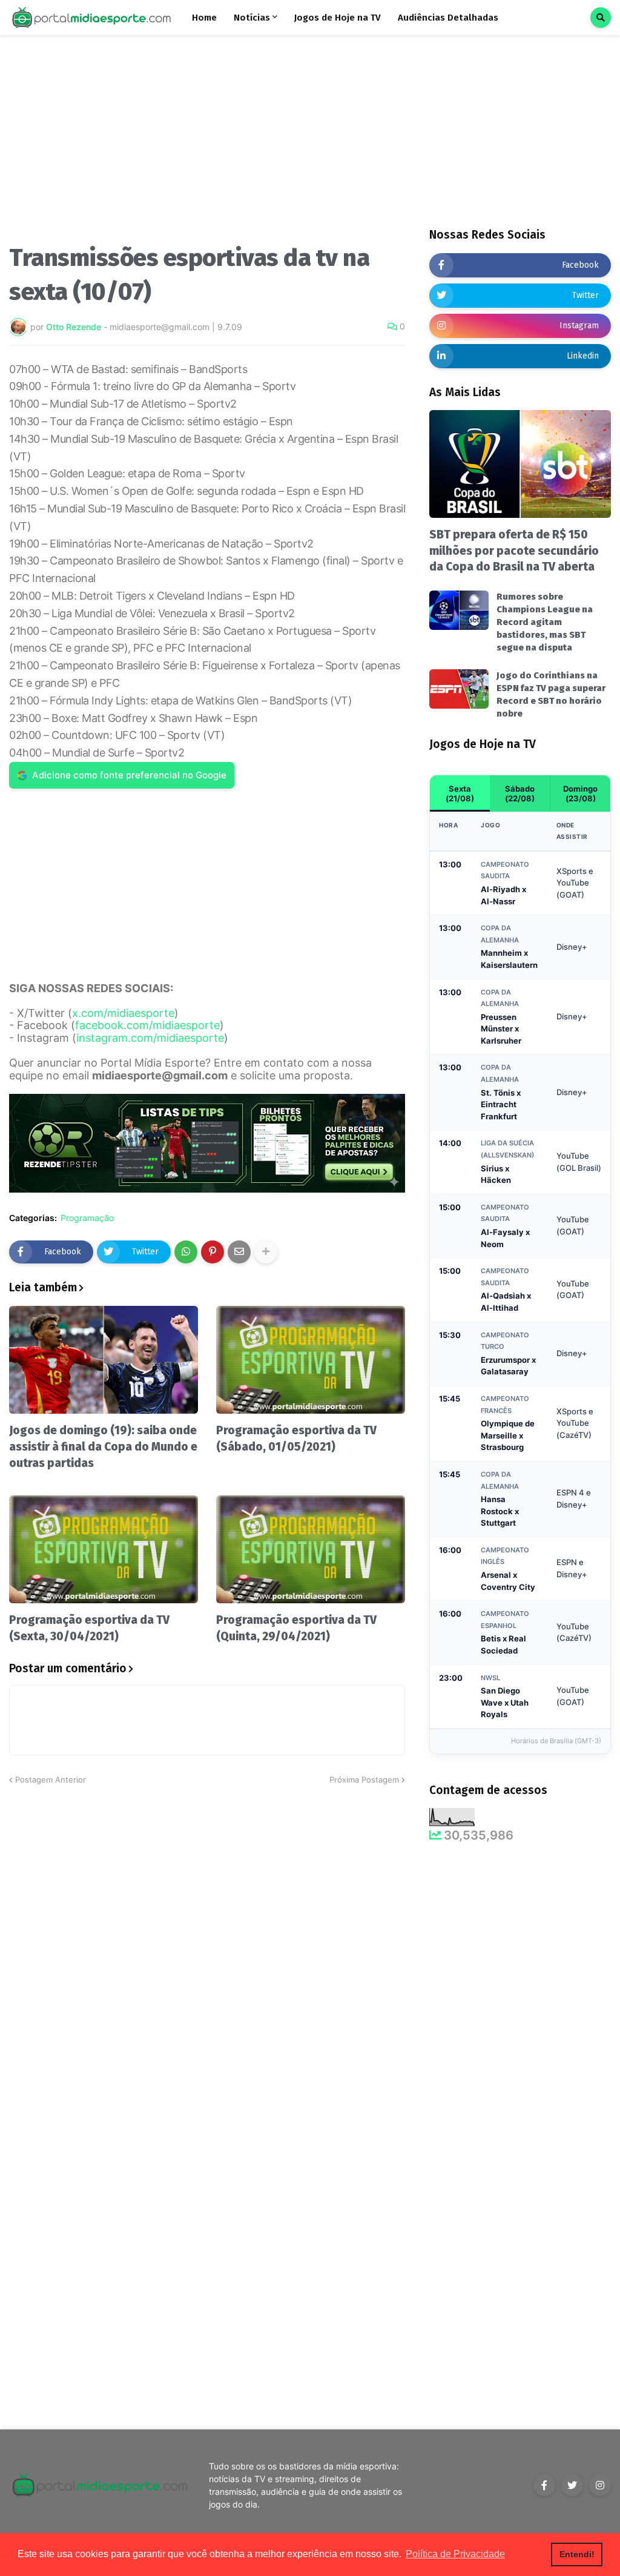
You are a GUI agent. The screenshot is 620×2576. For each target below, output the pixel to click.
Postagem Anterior (51, 1780)
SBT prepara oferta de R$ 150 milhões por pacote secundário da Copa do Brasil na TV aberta (514, 551)
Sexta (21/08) (460, 793)
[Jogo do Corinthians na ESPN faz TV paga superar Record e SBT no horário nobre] (459, 689)
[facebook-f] (544, 2485)
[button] (601, 18)
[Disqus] (207, 1938)
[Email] (239, 1252)
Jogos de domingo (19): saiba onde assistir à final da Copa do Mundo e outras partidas (103, 1446)
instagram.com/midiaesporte (150, 1038)
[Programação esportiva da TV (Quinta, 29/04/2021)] (311, 1549)
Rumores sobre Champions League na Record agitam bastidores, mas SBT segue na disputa (545, 622)
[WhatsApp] (186, 1252)
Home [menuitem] (204, 18)
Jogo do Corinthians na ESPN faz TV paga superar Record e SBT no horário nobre (551, 694)
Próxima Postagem (364, 1780)
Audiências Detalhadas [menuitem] (448, 18)
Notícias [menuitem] (252, 18)
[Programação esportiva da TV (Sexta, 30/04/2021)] (104, 1549)
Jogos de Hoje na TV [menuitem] (338, 18)
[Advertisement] (207, 144)
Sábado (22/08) (520, 793)
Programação (87, 1218)
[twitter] (572, 2485)
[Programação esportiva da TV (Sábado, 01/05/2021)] (311, 1360)
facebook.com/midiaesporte (147, 1025)
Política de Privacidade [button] (455, 2554)
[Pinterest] (213, 1252)
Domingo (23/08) (580, 793)
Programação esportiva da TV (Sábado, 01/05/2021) (296, 1439)
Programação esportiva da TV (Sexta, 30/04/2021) (89, 1628)
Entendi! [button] (577, 2554)
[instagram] (600, 2485)
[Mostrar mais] (266, 1252)
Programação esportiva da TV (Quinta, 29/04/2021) (296, 1628)
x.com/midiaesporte (123, 1013)
